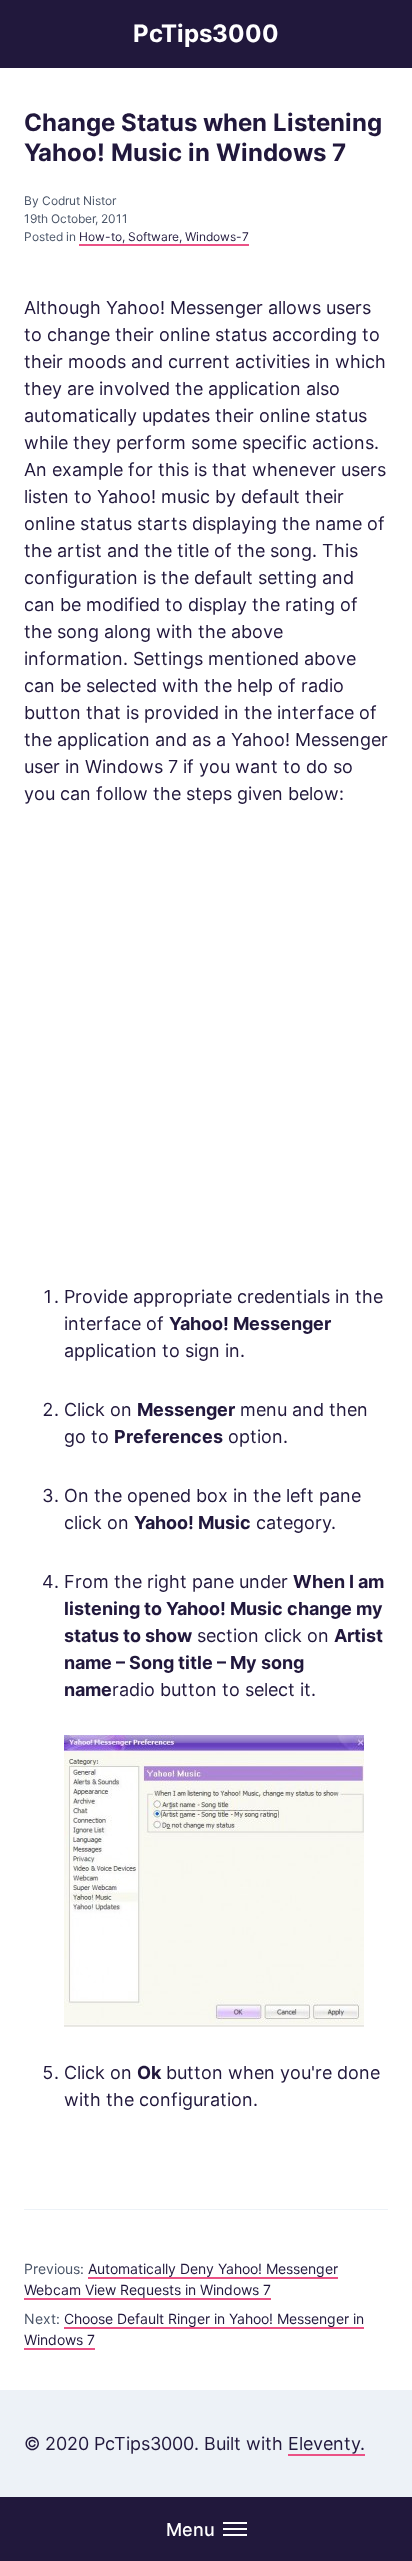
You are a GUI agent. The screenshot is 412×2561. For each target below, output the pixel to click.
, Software (150, 236)
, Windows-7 (214, 236)
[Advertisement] (206, 1045)
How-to (100, 236)
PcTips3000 (206, 33)
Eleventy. (326, 2443)
